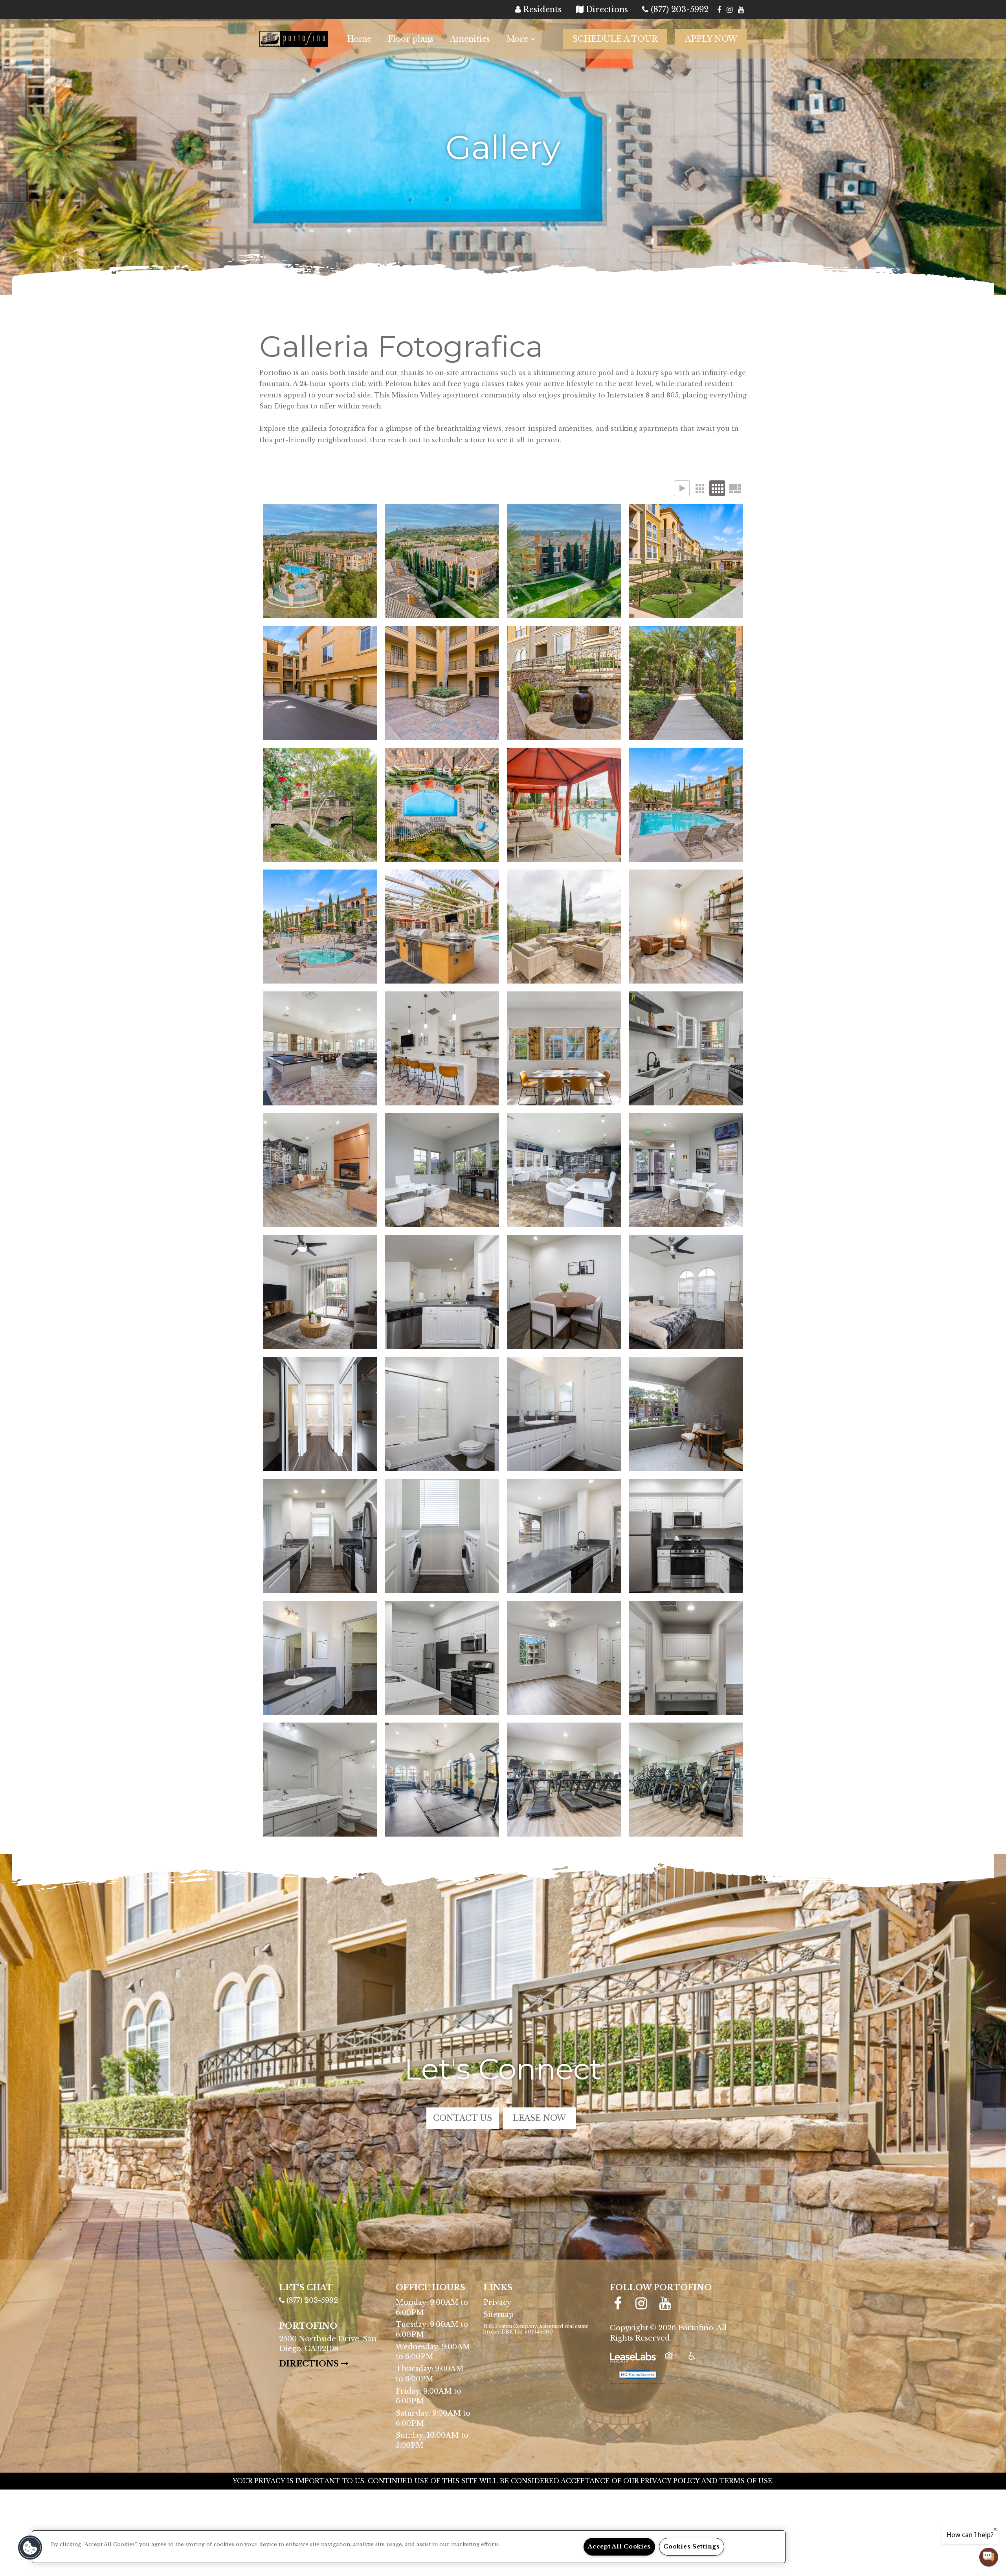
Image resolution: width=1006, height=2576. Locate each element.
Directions (331, 2364)
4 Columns (717, 488)
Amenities (470, 39)
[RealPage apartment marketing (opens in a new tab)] (633, 2361)
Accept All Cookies (619, 2547)
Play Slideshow (682, 488)
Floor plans (411, 39)
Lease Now (544, 2118)
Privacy (497, 2302)
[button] (719, 10)
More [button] (519, 39)
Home (359, 39)
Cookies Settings (692, 2547)
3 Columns (699, 488)
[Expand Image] (320, 561)
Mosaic (735, 488)
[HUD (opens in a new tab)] (674, 2361)
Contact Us (463, 2118)
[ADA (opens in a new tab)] (697, 2361)
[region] (409, 2547)
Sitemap (498, 2315)
